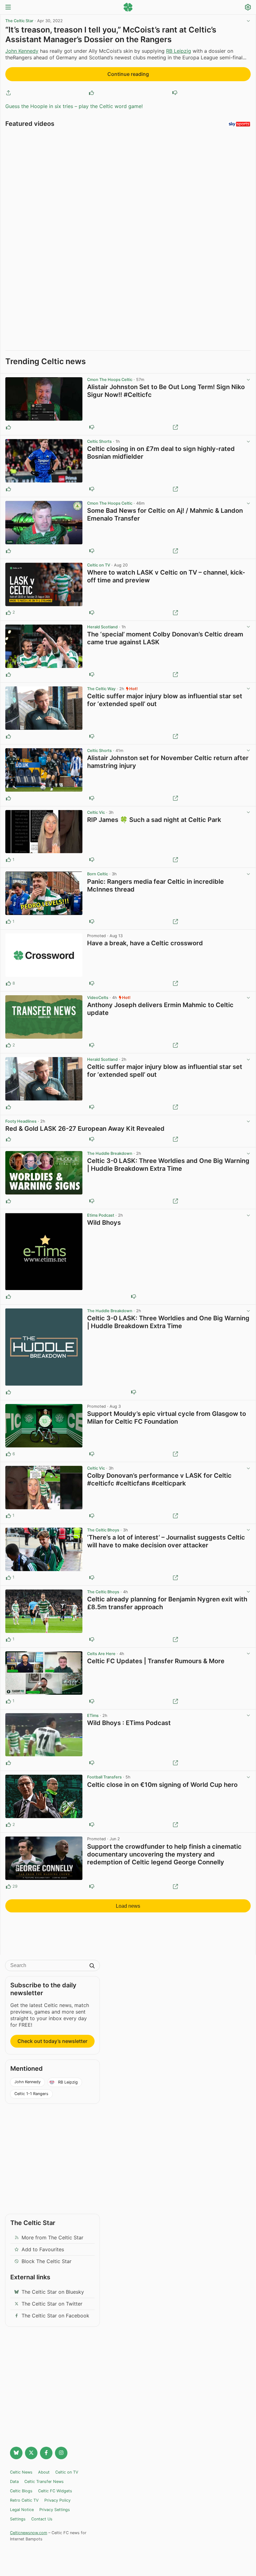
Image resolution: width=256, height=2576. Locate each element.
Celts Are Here (101, 1654)
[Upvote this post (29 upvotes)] (8, 1886)
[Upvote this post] (91, 93)
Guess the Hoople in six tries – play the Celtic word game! (74, 106)
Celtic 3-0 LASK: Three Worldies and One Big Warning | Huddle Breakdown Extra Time (168, 1165)
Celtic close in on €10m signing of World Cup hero (162, 1785)
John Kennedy (22, 51)
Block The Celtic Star (47, 2261)
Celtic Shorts (99, 441)
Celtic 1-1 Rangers (31, 2094)
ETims (93, 1716)
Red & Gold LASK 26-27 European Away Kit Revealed (85, 1129)
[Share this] (8, 93)
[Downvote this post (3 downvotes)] (92, 1454)
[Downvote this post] (175, 93)
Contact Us (42, 2519)
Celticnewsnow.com (29, 2533)
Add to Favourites (43, 2249)
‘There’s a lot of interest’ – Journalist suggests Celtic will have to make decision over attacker (166, 1541)
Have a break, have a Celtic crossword (145, 943)
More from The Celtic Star (52, 2237)
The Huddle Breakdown (110, 1153)
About (44, 2472)
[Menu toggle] (8, 8)
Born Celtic (98, 874)
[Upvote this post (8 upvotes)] (8, 983)
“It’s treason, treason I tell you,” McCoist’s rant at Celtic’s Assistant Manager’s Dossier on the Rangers (111, 35)
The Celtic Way (101, 689)
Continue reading (128, 74)
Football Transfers (104, 1777)
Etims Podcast (101, 1215)
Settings (18, 2519)
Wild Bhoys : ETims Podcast (129, 1723)
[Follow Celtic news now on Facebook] (46, 2453)
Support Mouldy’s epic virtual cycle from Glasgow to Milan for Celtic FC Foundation (167, 1418)
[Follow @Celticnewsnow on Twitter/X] (31, 2453)
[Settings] (248, 8)
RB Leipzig (179, 51)
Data (14, 2482)
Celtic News (21, 2472)
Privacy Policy (57, 2500)
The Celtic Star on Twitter (52, 2304)
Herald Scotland (102, 627)
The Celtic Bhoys (103, 1530)
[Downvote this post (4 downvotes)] (92, 1886)
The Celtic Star (19, 21)
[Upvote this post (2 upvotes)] (8, 613)
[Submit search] (92, 1966)
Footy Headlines (21, 1121)
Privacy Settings (55, 2510)
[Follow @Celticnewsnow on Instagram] (61, 2453)
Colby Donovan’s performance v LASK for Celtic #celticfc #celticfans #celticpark (159, 1479)
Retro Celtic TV (24, 2500)
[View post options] (248, 380)
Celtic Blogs (21, 2491)
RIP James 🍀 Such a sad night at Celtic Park (154, 820)
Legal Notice (22, 2510)
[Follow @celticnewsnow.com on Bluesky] (16, 2453)
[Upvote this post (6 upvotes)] (8, 1454)
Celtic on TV (99, 565)
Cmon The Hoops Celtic (110, 380)
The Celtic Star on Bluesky (53, 2292)
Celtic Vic (96, 812)
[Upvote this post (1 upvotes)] (8, 860)
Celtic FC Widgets (55, 2491)
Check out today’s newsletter (52, 2041)
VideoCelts (98, 998)
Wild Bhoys (104, 1223)
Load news (128, 1906)
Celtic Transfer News (44, 2482)
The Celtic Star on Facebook (55, 2316)
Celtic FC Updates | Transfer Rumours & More (156, 1661)
